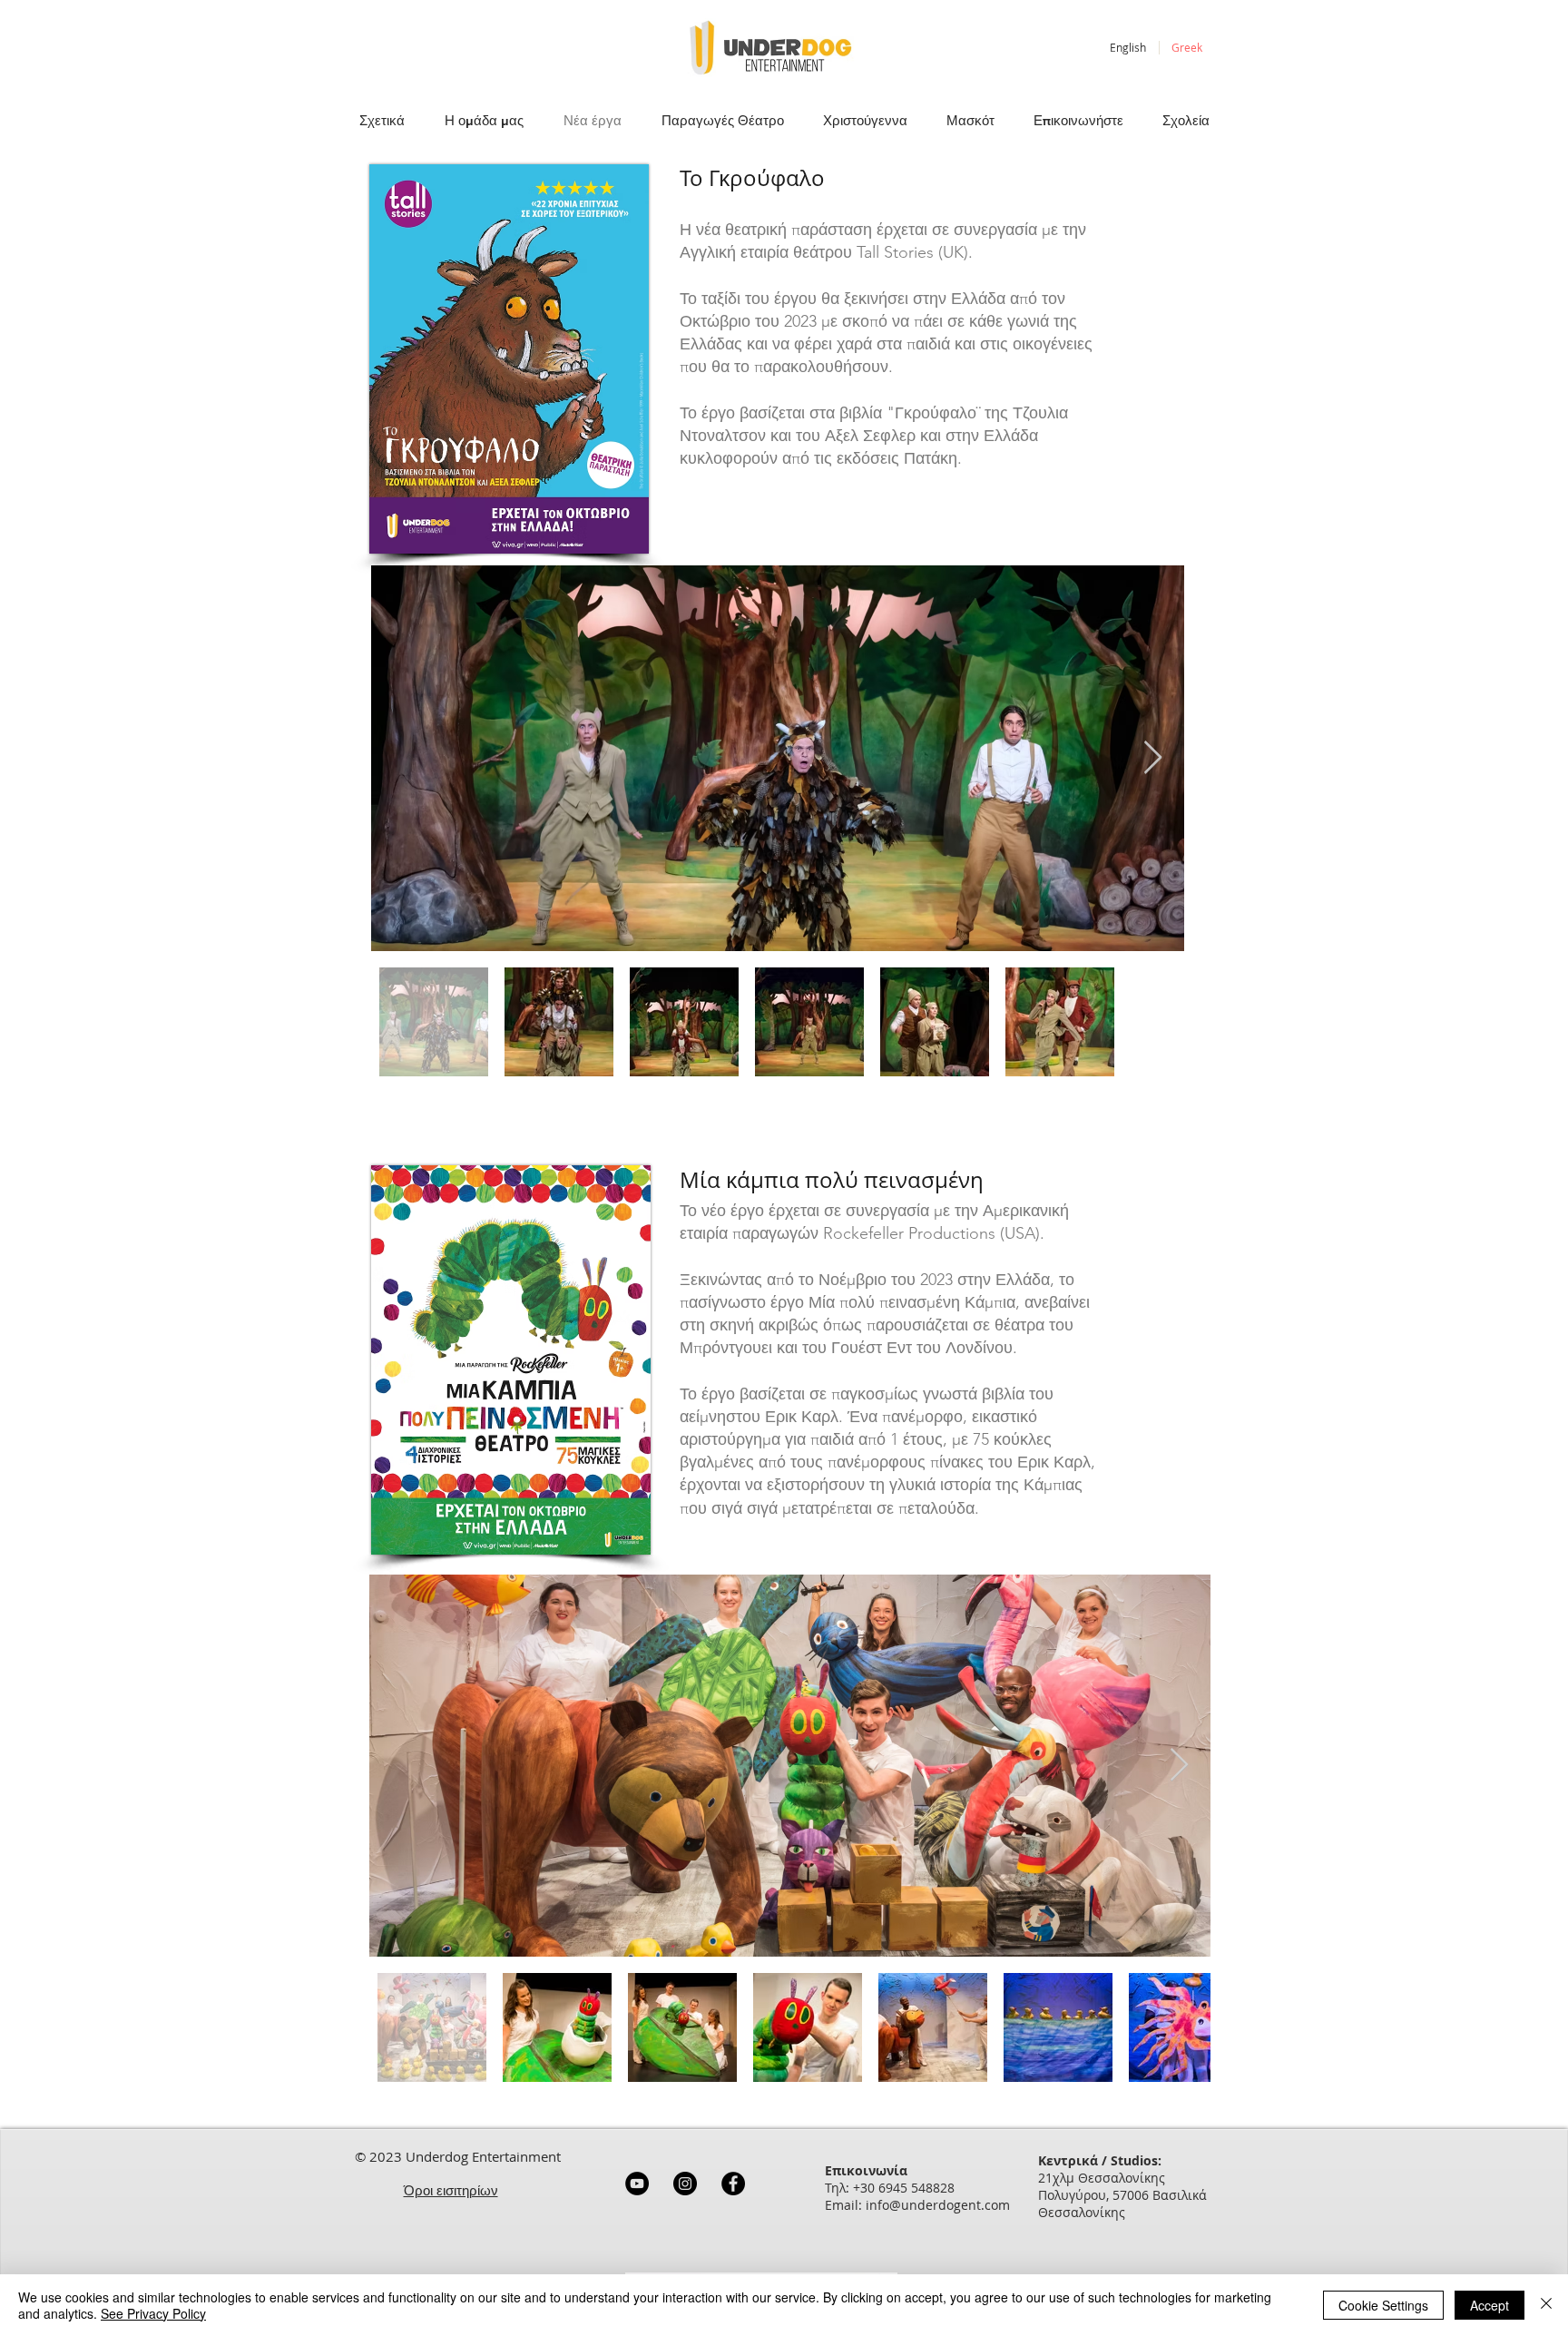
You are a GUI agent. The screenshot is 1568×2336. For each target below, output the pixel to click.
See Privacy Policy (153, 2313)
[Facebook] (733, 2184)
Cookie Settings (1383, 2305)
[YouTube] (637, 2184)
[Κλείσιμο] (1546, 2305)
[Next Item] (1153, 758)
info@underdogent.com (938, 2205)
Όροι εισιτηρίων (451, 2190)
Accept (1490, 2305)
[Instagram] (685, 2184)
